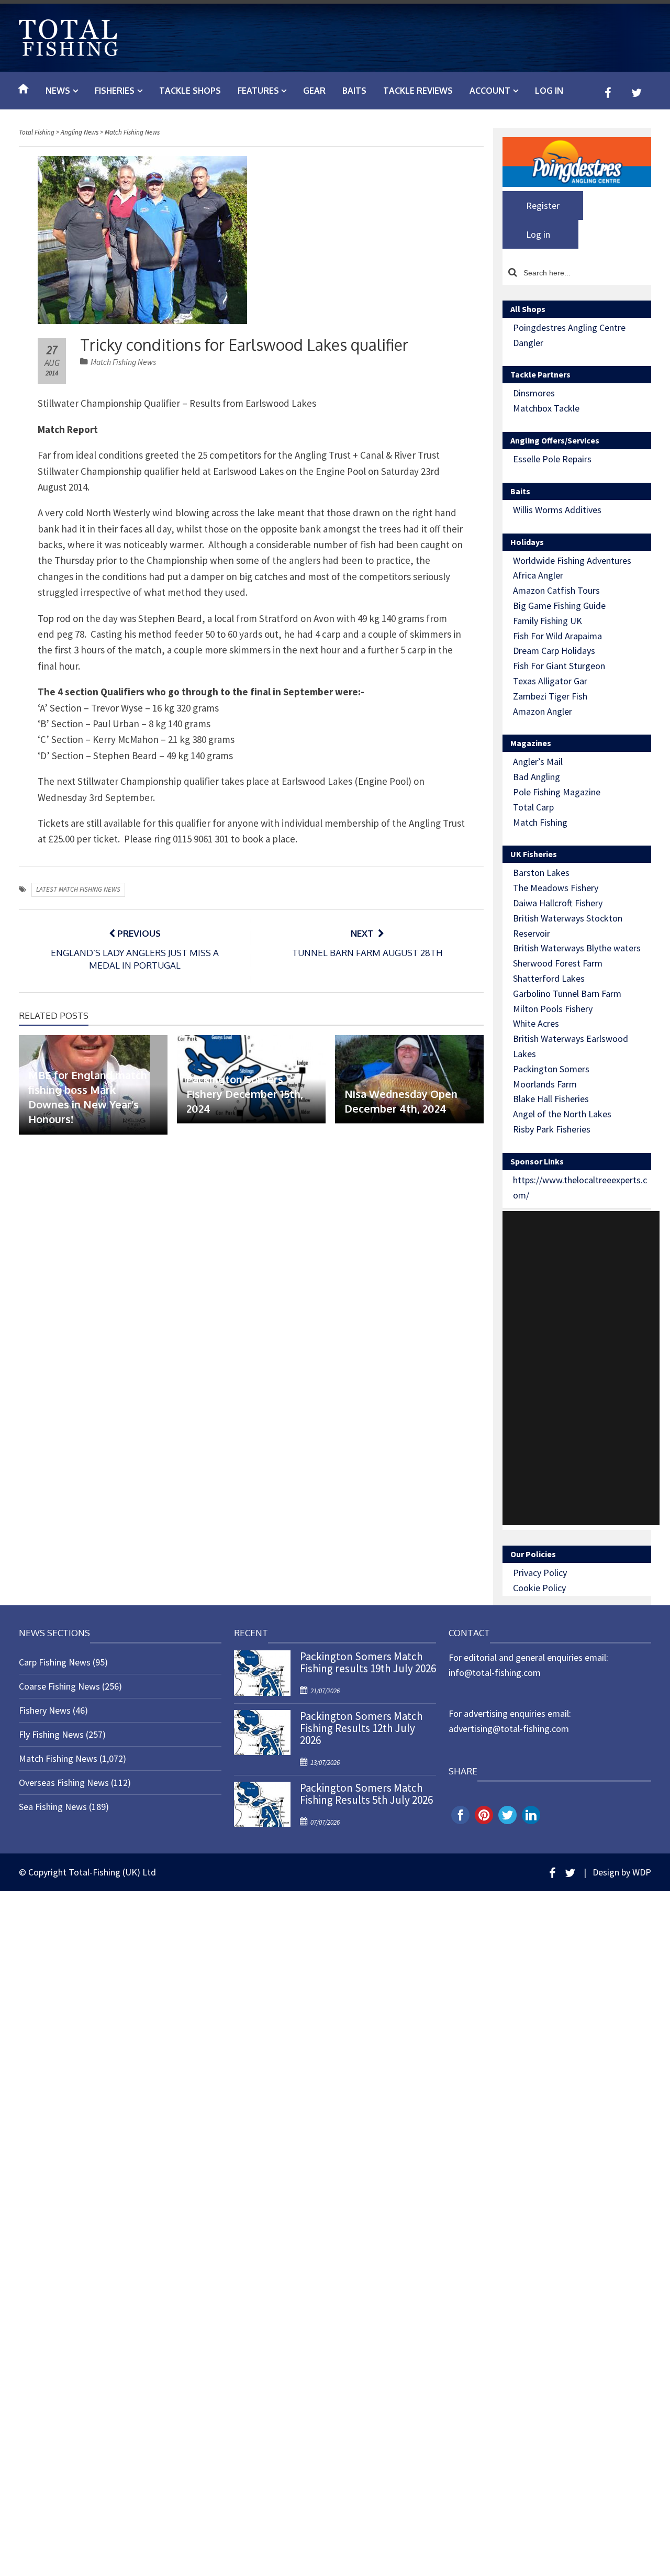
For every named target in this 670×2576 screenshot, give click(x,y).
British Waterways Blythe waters (577, 948)
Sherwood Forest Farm (558, 963)
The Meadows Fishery (556, 888)
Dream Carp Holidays (554, 651)
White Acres (536, 1023)
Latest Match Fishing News (78, 889)
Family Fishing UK (548, 621)
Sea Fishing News (53, 1807)
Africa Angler (538, 575)
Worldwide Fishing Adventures (572, 560)
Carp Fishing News (55, 1662)
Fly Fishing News (51, 1734)
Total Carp (533, 807)
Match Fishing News (123, 362)
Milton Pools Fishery (553, 1009)
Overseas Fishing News (64, 1783)
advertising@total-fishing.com (509, 1729)
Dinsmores (534, 393)
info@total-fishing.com (495, 1673)
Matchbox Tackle (546, 408)
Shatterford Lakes (549, 978)
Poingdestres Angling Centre (569, 327)
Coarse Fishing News (59, 1686)
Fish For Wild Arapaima (557, 636)
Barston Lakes (541, 873)
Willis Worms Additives (557, 510)
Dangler (528, 343)
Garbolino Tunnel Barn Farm (567, 993)
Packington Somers (551, 1069)
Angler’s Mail (538, 762)
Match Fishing (540, 822)
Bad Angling (537, 777)
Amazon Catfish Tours (556, 590)
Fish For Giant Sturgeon (559, 666)
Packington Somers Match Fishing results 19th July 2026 (368, 1662)
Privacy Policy (540, 1573)
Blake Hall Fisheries (551, 1099)
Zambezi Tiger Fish (550, 696)
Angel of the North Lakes (562, 1114)
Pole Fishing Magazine (557, 792)
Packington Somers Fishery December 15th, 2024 (245, 1094)
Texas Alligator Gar (550, 681)
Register (543, 206)
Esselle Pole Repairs (552, 459)
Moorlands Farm (545, 1084)
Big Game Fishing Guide (559, 606)
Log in (549, 91)
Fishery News (45, 1710)
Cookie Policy (539, 1588)
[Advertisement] (581, 1368)
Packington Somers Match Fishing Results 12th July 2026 (361, 1728)
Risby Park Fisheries (552, 1129)
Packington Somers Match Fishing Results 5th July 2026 (366, 1794)
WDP (642, 1872)
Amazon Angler (543, 711)
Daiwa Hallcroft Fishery (558, 903)
